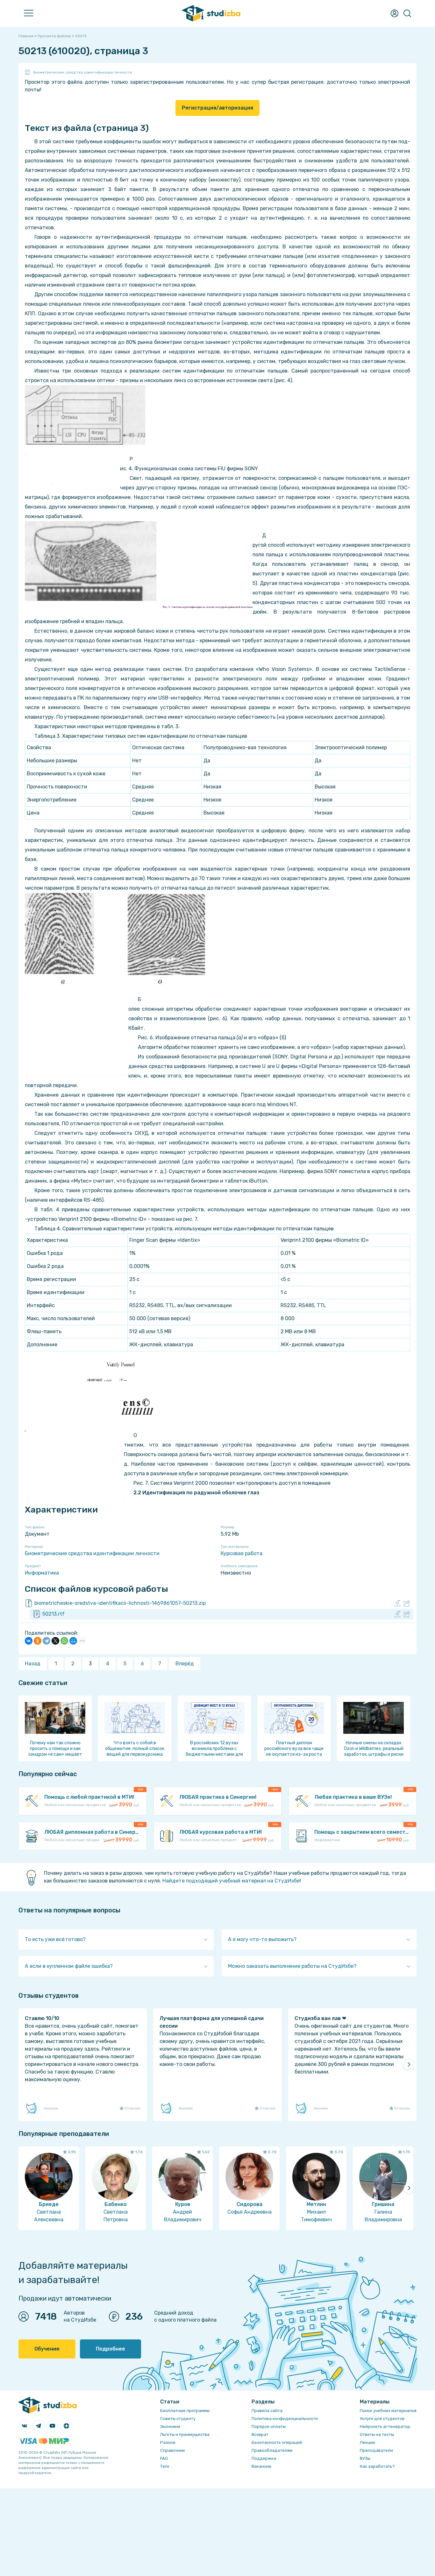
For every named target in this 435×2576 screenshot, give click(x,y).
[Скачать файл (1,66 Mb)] (397, 1603)
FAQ (164, 2458)
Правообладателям (272, 2450)
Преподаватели (376, 2450)
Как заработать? (377, 2466)
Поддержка (264, 2458)
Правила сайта (267, 2411)
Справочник (173, 2450)
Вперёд (185, 1664)
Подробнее (111, 2349)
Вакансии (261, 2466)
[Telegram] (46, 1641)
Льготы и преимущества (185, 2434)
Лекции (367, 2442)
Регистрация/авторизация (217, 108)
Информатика (42, 1573)
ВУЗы (365, 2458)
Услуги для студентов (382, 2419)
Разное (168, 2442)
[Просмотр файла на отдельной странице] (407, 1603)
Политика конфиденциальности (285, 2419)
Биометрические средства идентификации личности (83, 72)
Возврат (260, 2434)
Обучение (47, 2349)
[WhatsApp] (64, 1641)
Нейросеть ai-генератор (385, 2427)
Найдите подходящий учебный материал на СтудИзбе (231, 1881)
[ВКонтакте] (29, 1641)
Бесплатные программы (185, 2411)
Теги (165, 2466)
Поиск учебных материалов (388, 2411)
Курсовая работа (242, 1553)
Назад (33, 1664)
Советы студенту (178, 2419)
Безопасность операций (277, 2442)
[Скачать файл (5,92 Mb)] (397, 1614)
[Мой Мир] (73, 1641)
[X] (55, 1641)
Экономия (170, 2427)
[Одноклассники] (38, 1641)
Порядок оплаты (269, 2427)
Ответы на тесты (377, 2434)
